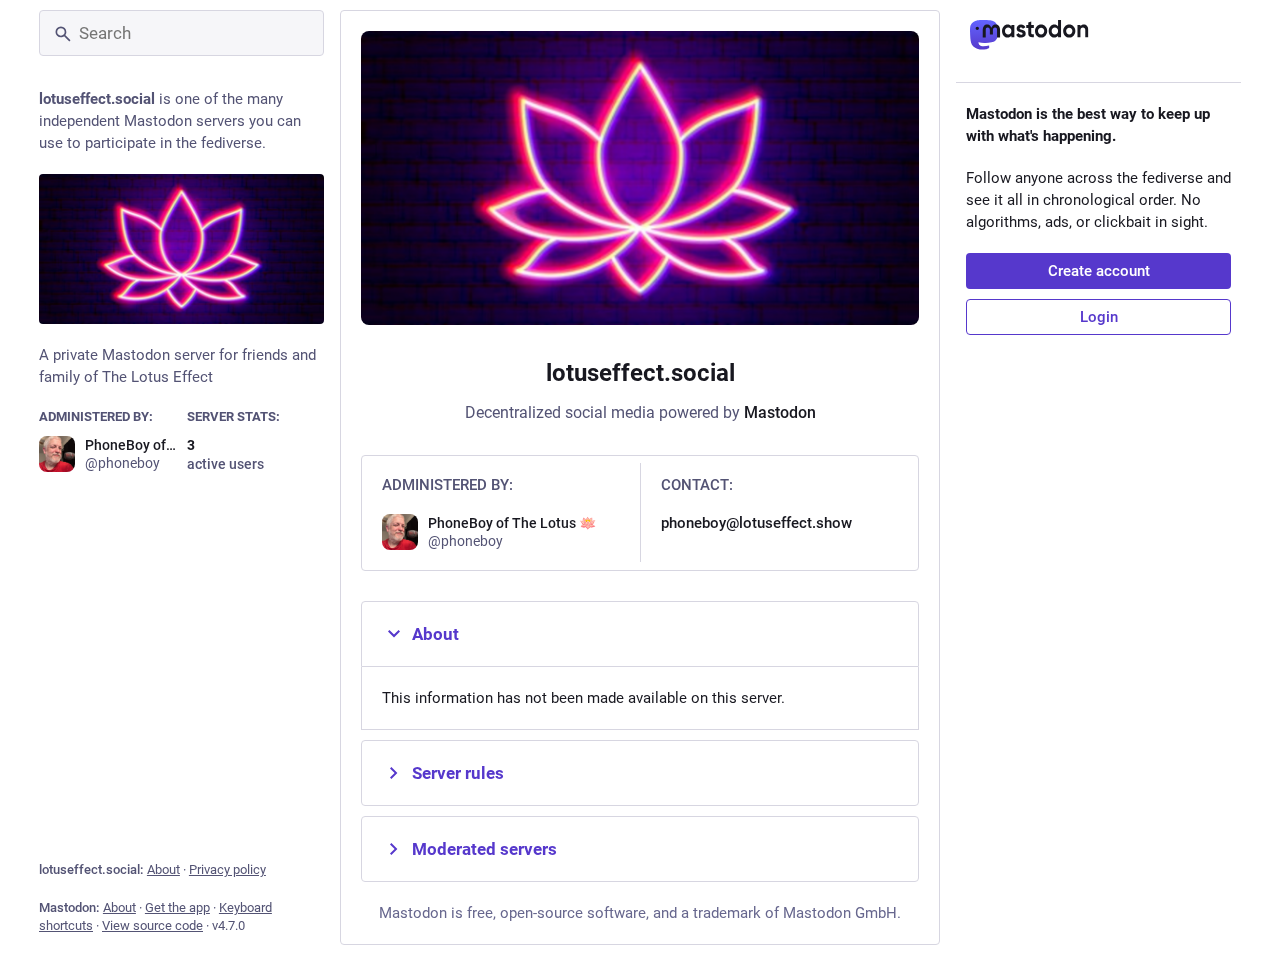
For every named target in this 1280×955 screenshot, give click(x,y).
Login (1099, 317)
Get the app (177, 907)
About (163, 869)
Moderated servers (484, 849)
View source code (152, 925)
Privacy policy (227, 869)
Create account (1099, 271)
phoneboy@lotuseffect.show (756, 523)
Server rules (458, 773)
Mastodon (780, 412)
